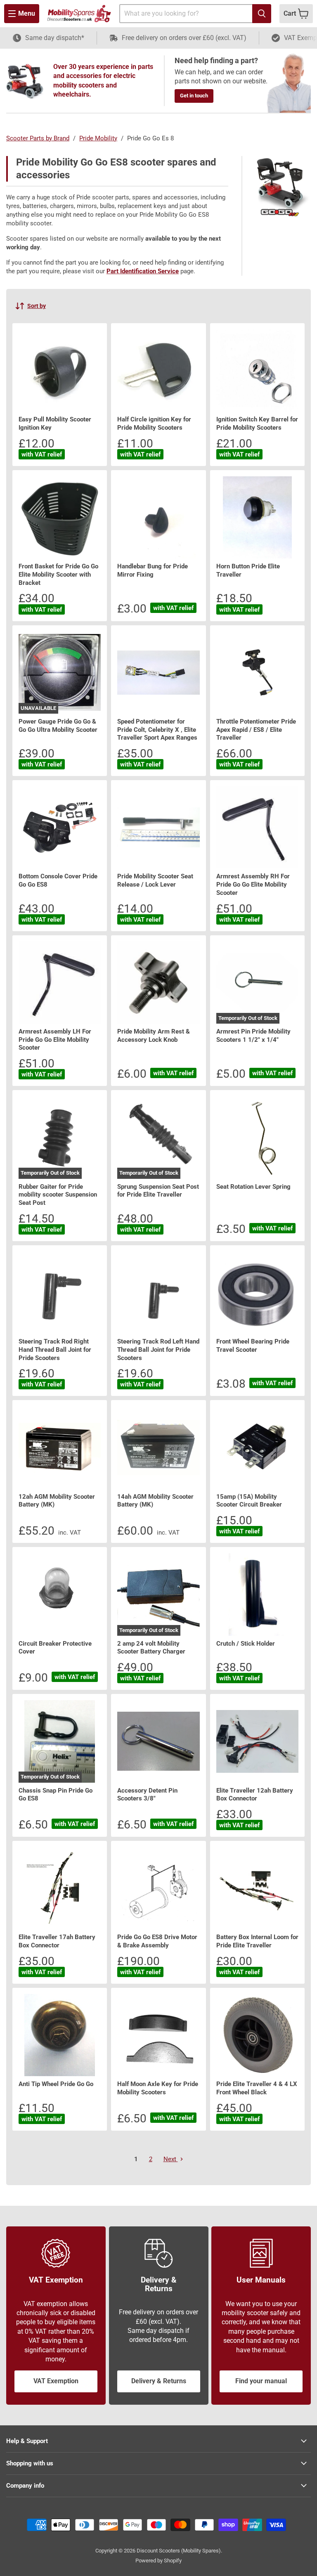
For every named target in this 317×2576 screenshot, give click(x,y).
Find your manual (261, 2381)
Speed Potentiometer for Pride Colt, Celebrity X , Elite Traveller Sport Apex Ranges (157, 730)
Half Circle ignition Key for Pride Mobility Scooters (154, 423)
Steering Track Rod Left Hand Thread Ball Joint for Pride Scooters (158, 1350)
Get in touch (194, 96)
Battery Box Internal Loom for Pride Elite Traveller (257, 1941)
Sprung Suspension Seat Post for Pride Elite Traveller (158, 1191)
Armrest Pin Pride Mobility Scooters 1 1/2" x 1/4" (253, 1036)
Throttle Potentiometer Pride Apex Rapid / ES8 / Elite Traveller (256, 730)
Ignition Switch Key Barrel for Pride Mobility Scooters (257, 423)
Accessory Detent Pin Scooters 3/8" (147, 1795)
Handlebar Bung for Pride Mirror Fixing (153, 570)
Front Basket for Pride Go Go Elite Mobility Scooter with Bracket (58, 574)
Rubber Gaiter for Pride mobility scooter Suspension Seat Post (58, 1195)
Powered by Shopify (158, 2561)
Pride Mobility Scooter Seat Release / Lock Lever (155, 880)
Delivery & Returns (159, 2381)
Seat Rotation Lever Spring (253, 1187)
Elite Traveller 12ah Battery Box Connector (255, 1795)
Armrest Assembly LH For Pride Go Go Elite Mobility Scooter (55, 1040)
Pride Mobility (98, 138)
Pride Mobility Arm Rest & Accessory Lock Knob (154, 1036)
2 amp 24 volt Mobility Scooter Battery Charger (151, 1648)
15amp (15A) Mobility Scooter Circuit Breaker (249, 1501)
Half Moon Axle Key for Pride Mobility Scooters (158, 2088)
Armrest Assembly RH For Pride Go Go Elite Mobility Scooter (253, 884)
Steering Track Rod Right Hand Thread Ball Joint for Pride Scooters (55, 1350)
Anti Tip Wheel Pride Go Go (56, 2084)
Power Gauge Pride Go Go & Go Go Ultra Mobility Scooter (58, 726)
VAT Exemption (56, 2381)
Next (171, 2159)
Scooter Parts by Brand (38, 138)
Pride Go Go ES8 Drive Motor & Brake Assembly (157, 1941)
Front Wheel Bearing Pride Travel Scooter (253, 1346)
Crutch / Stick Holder (246, 1644)
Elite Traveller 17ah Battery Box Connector (57, 1941)
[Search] (262, 14)
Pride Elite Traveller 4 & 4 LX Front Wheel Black (257, 2088)
